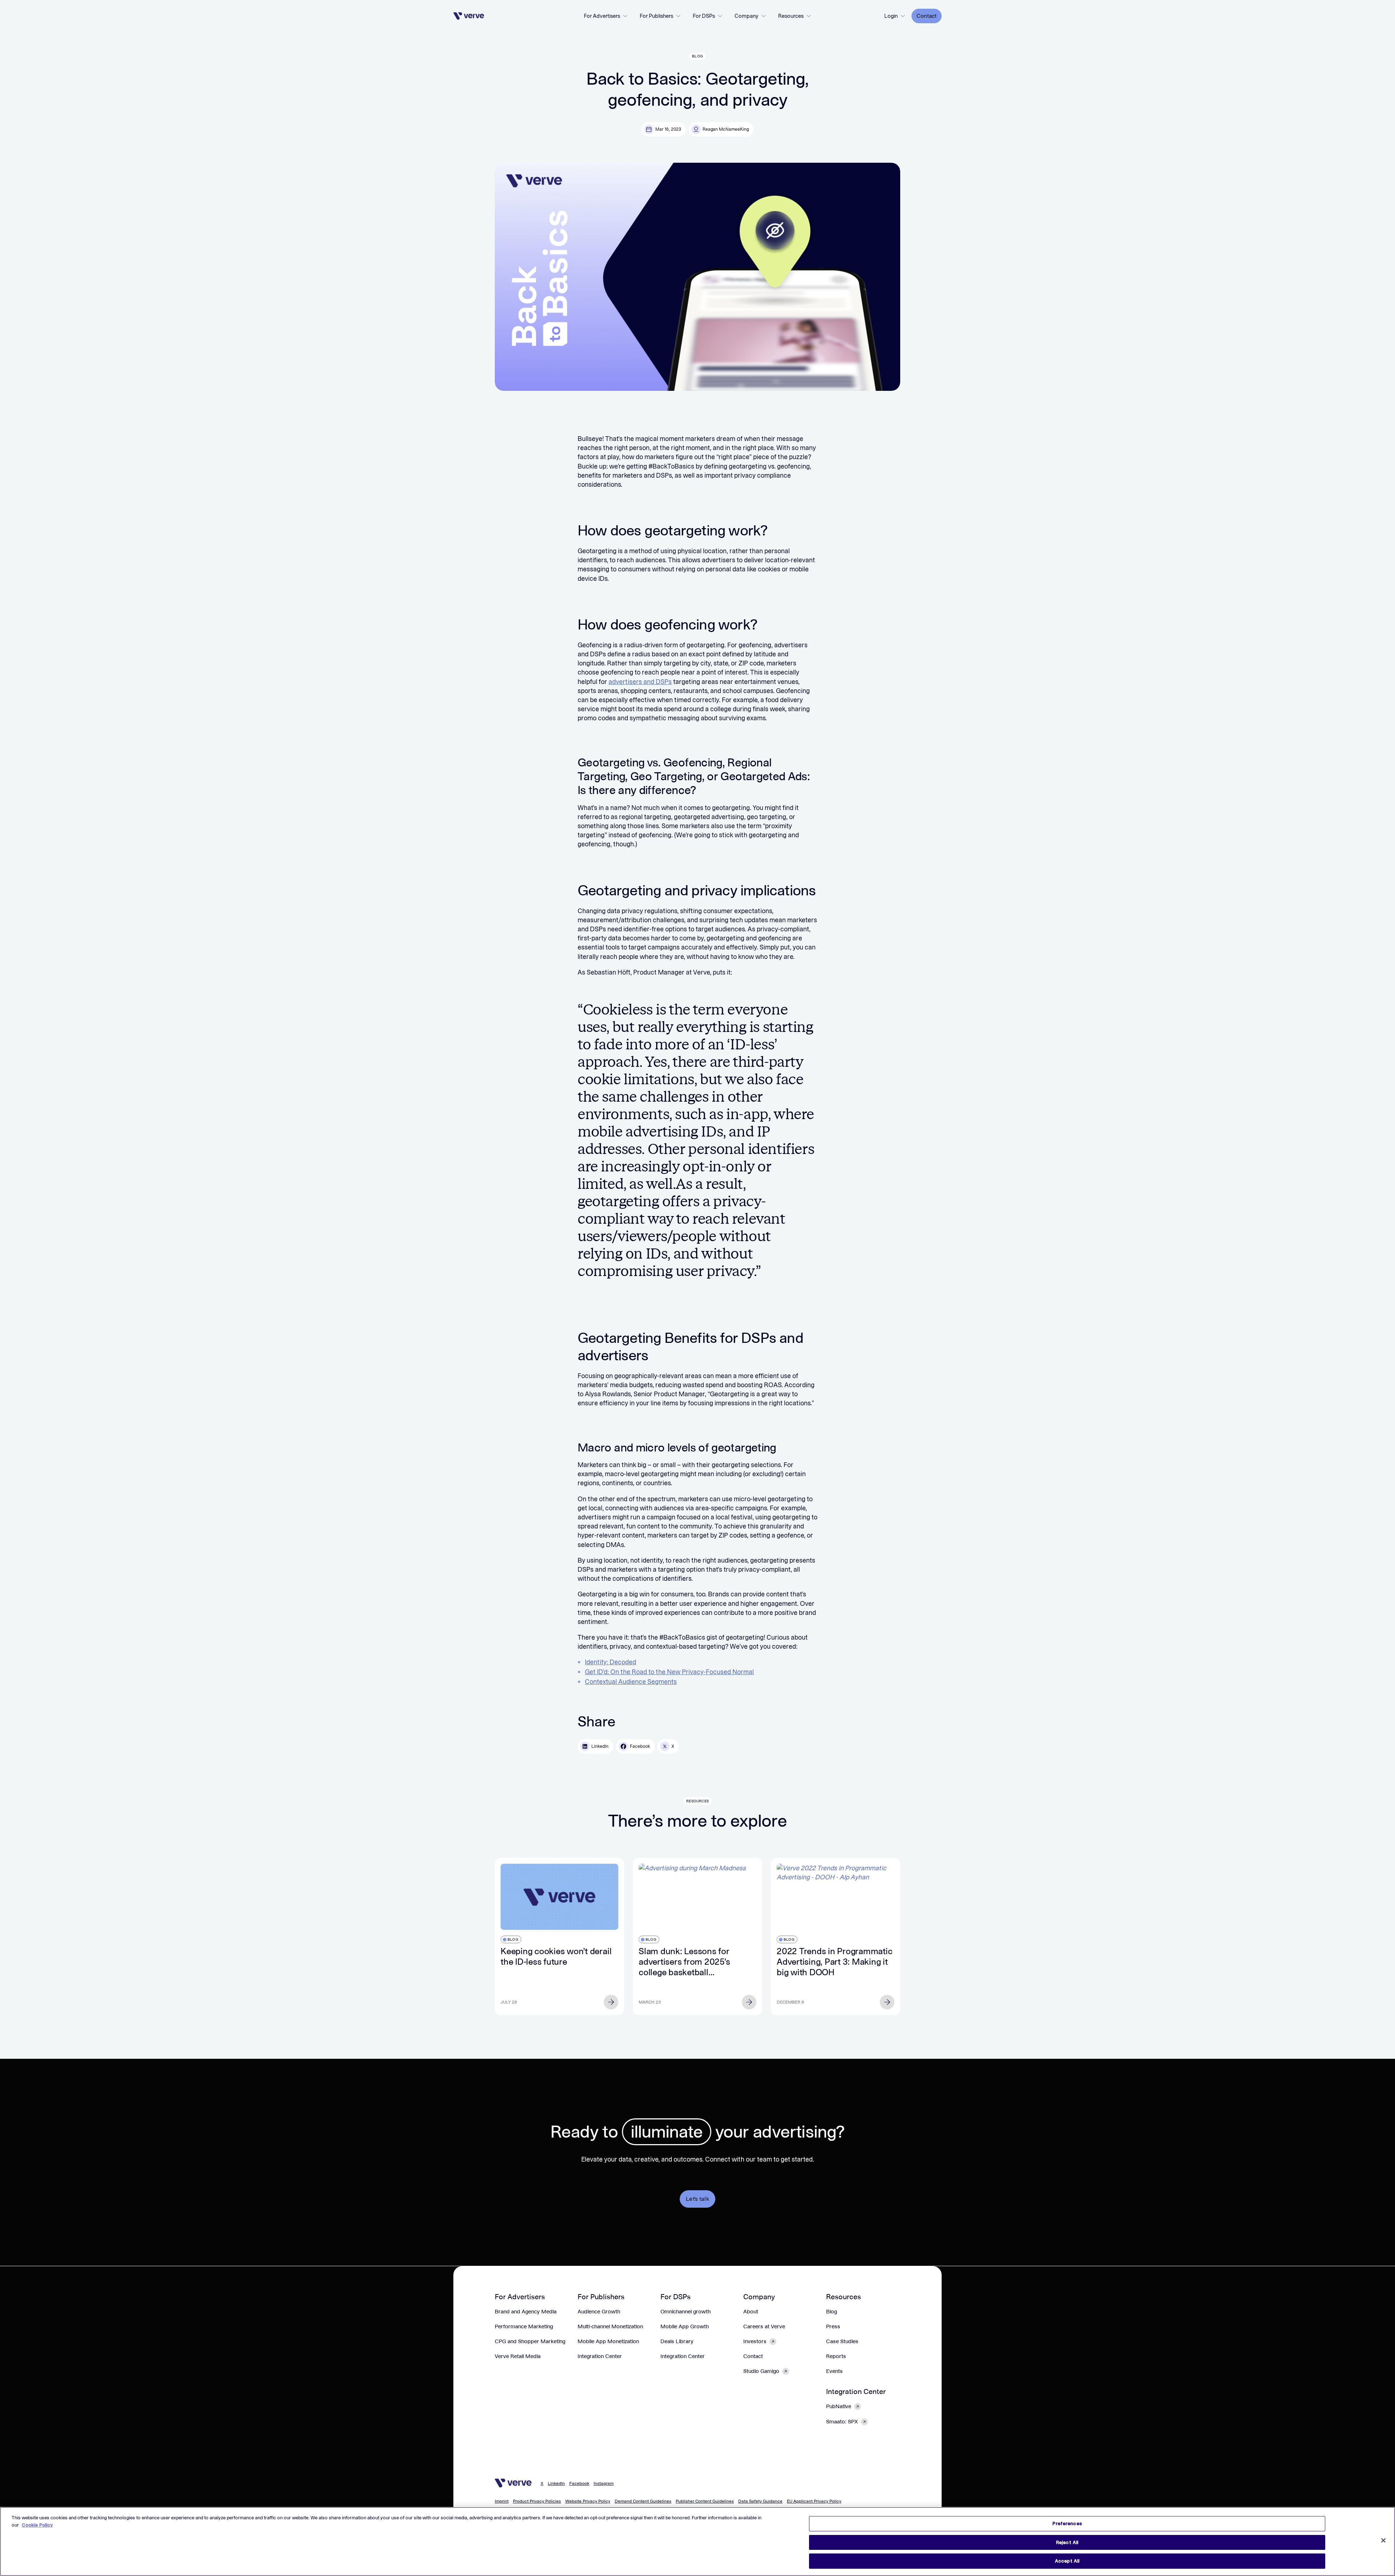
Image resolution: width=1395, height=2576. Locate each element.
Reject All (1067, 2542)
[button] (606, 16)
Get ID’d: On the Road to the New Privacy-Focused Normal (669, 1672)
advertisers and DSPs (640, 682)
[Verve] (469, 16)
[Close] (1383, 2540)
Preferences (1067, 2524)
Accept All (1067, 2561)
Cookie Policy (37, 2525)
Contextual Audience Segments (631, 1682)
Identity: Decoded (610, 1662)
